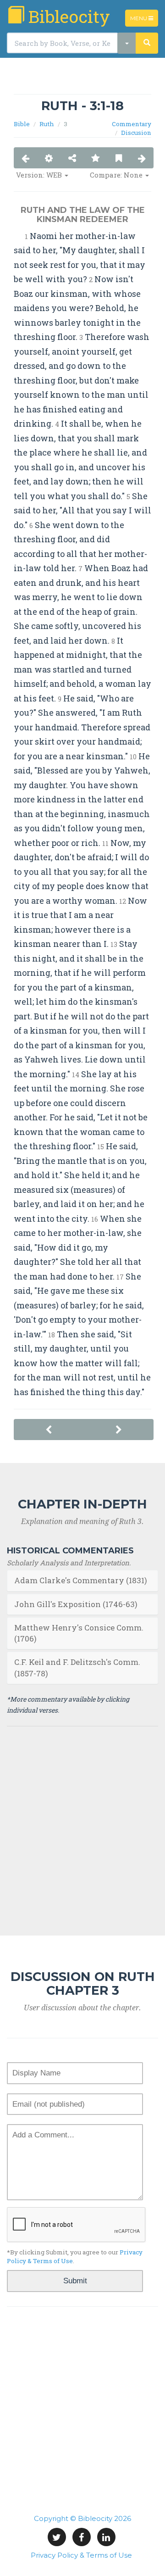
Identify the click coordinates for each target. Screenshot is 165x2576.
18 (52, 1335)
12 (123, 901)
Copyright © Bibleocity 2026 (82, 2518)
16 (95, 1219)
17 (120, 1277)
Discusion (136, 133)
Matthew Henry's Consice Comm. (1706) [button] (79, 1633)
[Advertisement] (82, 80)
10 (133, 757)
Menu (144, 20)
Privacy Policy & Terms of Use (81, 2555)
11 (105, 843)
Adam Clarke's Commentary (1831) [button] (81, 1580)
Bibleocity (67, 16)
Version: (39, 175)
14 (76, 1075)
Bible (22, 124)
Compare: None (117, 175)
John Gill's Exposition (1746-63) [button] (76, 1604)
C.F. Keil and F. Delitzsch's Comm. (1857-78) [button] (77, 1667)
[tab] (82, 1580)
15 (101, 1147)
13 (114, 944)
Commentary (132, 124)
